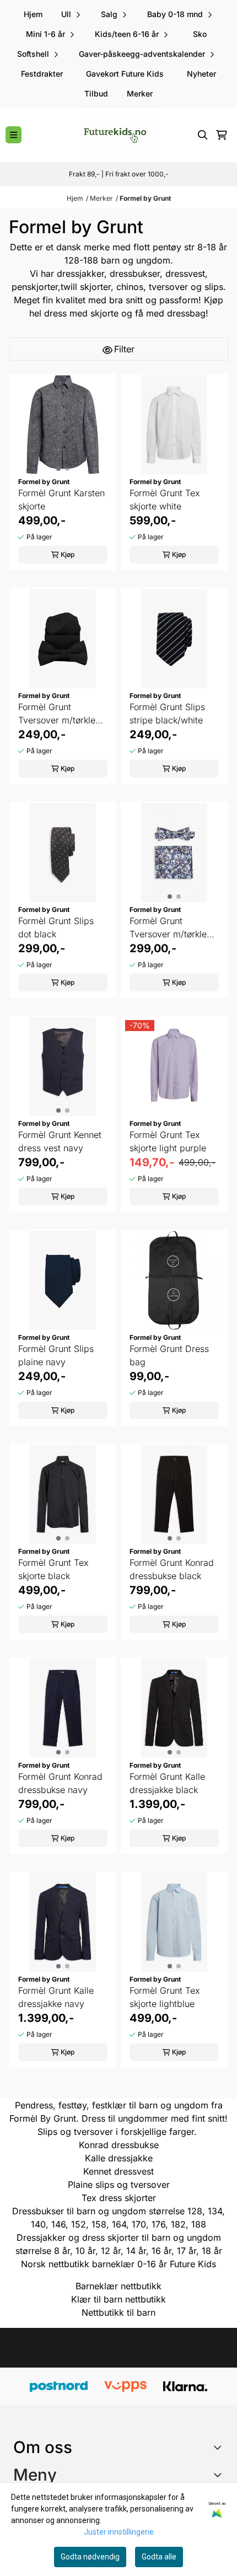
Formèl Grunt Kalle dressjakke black (167, 1783)
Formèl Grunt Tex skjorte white (165, 500)
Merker (140, 93)
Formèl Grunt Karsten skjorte (61, 500)
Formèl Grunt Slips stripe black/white (167, 713)
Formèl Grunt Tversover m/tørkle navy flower (168, 928)
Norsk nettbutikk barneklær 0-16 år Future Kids (118, 2264)
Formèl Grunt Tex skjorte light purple (168, 1141)
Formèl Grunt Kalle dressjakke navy (56, 1997)
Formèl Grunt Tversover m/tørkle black (57, 714)
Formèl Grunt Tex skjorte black (53, 1569)
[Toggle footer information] (220, 2447)
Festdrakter (42, 74)
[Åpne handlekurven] (222, 135)
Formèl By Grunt (43, 2118)
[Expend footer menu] (219, 2475)
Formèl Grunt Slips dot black (56, 927)
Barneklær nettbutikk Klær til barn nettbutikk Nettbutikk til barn (118, 2299)
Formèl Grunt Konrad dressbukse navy (60, 1783)
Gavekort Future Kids (125, 74)
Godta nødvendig (90, 2557)
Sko (200, 34)
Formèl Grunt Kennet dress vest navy (60, 1141)
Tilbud (96, 93)
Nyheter (201, 74)
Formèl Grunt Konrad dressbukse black (172, 1569)
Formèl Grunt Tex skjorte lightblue (165, 1997)
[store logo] (118, 135)
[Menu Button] (14, 135)
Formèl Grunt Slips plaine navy (56, 1355)
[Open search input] (203, 135)
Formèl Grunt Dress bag (169, 1355)
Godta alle (159, 2557)
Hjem (75, 198)
